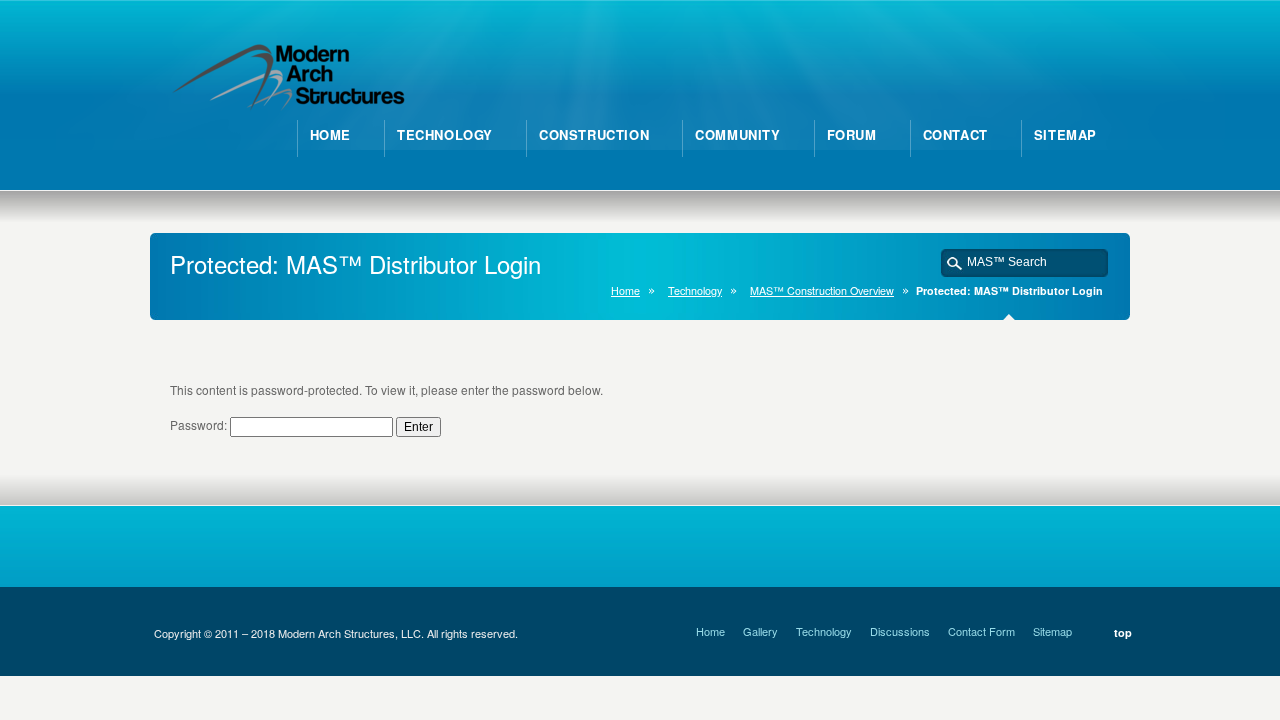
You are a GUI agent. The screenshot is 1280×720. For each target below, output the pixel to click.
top (1123, 632)
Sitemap (1052, 631)
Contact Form (981, 631)
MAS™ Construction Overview (822, 290)
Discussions (900, 631)
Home (625, 290)
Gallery (760, 631)
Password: (200, 424)
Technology (695, 290)
